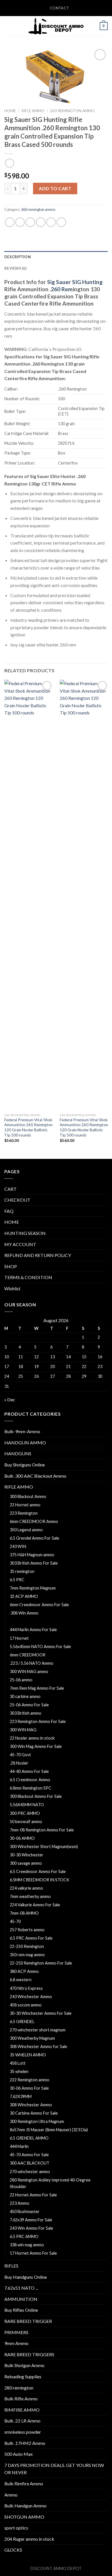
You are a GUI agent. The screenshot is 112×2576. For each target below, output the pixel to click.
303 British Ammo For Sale (34, 1563)
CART (10, 1189)
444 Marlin (19, 2146)
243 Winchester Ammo (31, 1997)
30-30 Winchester (27, 1855)
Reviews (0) (15, 268)
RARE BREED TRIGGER (28, 2321)
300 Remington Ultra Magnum (37, 2121)
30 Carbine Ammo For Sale (34, 2113)
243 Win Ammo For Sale (31, 2228)
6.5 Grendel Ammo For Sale (34, 1538)
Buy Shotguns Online (25, 1465)
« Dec (10, 1399)
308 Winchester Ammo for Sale (38, 2046)
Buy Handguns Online (26, 2277)
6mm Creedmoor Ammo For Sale (39, 1605)
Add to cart (55, 188)
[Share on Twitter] (30, 222)
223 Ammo (20, 2203)
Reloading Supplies (23, 2376)
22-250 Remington (27, 1946)
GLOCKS (13, 2550)
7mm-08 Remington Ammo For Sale (42, 1830)
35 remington (22, 1571)
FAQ (9, 1211)
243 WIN (18, 1546)
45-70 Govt (20, 1755)
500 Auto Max (19, 2454)
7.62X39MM (21, 2096)
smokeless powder (23, 2432)
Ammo (11, 2495)
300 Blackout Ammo (28, 1496)
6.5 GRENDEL (22, 2022)
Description (18, 257)
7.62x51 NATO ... (21, 2288)
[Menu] (8, 26)
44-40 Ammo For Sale (29, 1771)
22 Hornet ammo (25, 1505)
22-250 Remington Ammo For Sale (41, 1963)
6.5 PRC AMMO (24, 2236)
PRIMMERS (16, 2332)
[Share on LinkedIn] (61, 222)
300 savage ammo (26, 1863)
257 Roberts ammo (27, 1930)
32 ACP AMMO (24, 1596)
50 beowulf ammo (26, 1822)
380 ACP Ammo (24, 1971)
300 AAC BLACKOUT (30, 2163)
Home (10, 111)
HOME (12, 1222)
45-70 (15, 1921)
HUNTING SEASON (25, 1233)
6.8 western (21, 1980)
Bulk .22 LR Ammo (22, 2421)
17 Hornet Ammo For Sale (33, 2253)
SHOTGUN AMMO (24, 2517)
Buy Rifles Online (21, 2310)
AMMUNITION (21, 2299)
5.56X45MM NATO (27, 1805)
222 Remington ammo (30, 2080)
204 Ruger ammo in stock (29, 2539)
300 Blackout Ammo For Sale (36, 1796)
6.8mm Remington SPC (31, 1788)
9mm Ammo (16, 2343)
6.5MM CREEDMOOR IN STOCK (39, 1880)
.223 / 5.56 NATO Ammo (32, 1663)
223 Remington (24, 1513)
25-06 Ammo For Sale (29, 1705)
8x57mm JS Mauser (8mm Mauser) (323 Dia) (49, 2130)
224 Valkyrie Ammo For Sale (35, 1905)
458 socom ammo (26, 2005)
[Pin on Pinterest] (51, 222)
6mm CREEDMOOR (28, 1655)
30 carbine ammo (25, 1696)
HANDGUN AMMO (25, 1443)
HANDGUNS (18, 1453)
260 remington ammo (72, 111)
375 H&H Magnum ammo (32, 1555)
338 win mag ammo (27, 2245)
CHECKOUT (17, 1200)
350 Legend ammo (26, 1530)
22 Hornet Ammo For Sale (33, 2195)
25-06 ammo (21, 1680)
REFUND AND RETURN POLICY (38, 1255)
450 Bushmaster (25, 2211)
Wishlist (12, 1288)
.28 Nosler (19, 1763)
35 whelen (19, 2071)
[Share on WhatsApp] (10, 222)
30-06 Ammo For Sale (29, 2088)
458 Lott (18, 2063)
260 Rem (62, 289)
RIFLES (11, 2266)
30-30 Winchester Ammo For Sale (41, 2013)
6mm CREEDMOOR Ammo (34, 1521)
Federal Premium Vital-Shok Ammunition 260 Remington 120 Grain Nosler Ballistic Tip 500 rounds (28, 1127)
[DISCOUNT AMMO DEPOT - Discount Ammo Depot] (56, 26)
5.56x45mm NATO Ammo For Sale (40, 1647)
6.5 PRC (17, 1580)
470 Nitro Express (26, 1988)
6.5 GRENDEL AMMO (29, 2138)
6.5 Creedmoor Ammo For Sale (38, 1871)
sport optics (16, 2528)
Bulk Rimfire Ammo (24, 2483)
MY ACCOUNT (20, 1244)
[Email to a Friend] (41, 222)
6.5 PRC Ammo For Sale (31, 1938)
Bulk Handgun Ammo (25, 2506)
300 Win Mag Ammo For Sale (36, 1746)
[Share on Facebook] (20, 222)
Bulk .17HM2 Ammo (25, 2443)
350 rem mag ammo (27, 1955)
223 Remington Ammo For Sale (38, 1721)
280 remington (19, 2388)
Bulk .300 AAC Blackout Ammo (35, 1476)
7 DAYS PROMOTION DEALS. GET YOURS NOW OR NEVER (54, 2469)
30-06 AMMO (22, 1838)
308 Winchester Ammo (31, 2105)
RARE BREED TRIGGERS (29, 2354)
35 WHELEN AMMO (28, 2055)
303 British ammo (26, 1713)
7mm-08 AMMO (24, 1913)
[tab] (56, 257)
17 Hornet (19, 1638)
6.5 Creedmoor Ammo (30, 1780)
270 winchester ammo (30, 2172)
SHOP (11, 1266)
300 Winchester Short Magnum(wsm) (44, 1846)
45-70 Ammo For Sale (29, 2155)
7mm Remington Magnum (33, 1588)
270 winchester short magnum (38, 2030)
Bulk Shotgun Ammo (24, 2365)
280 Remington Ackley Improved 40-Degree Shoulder (50, 2183)
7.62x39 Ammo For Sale (31, 2220)
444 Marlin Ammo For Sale (33, 1630)
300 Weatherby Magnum (32, 2038)
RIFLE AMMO (33, 111)
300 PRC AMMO (25, 1813)
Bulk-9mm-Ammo (22, 1431)
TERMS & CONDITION (28, 1277)
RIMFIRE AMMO (22, 2410)
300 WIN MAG (23, 1730)
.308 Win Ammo (24, 1613)
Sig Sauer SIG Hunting (75, 282)
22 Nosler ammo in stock (32, 1738)
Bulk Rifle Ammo (21, 2399)
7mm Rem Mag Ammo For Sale (37, 1688)
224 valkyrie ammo (26, 1888)
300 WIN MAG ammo (29, 1671)
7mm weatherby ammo (30, 1896)
